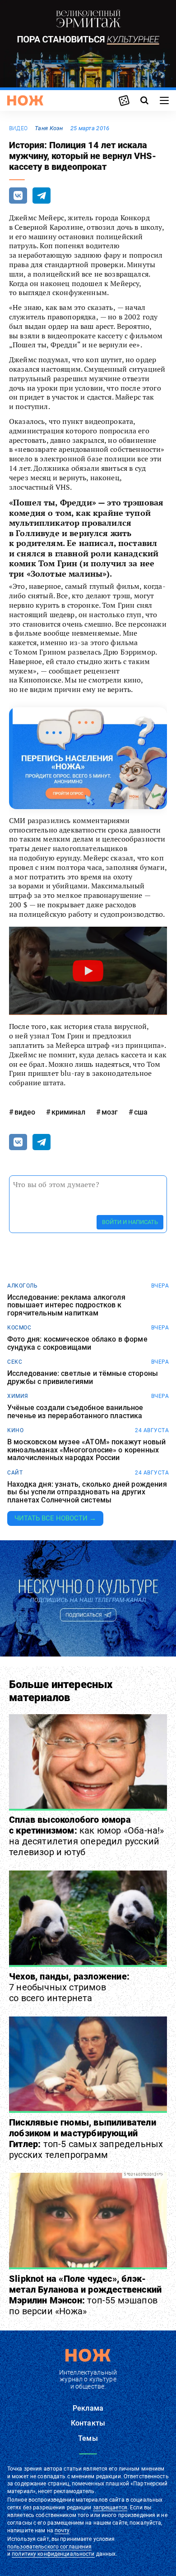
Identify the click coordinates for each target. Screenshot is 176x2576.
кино (15, 1430)
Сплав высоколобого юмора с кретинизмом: (87, 1836)
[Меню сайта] (164, 100)
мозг (110, 1112)
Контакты (88, 2423)
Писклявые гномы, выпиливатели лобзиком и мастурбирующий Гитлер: (86, 2139)
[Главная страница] (25, 100)
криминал (68, 1112)
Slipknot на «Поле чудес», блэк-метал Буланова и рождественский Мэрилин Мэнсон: (85, 2295)
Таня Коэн (49, 128)
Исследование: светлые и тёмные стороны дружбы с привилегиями (83, 1377)
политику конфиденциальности (53, 2554)
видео (18, 128)
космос (19, 1328)
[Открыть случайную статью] (124, 100)
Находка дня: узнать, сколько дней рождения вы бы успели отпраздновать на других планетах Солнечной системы (87, 1492)
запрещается (110, 2508)
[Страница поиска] (144, 100)
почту (62, 2530)
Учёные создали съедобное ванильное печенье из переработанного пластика (75, 1412)
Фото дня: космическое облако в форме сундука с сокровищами (77, 1343)
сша (141, 1112)
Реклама (88, 2408)
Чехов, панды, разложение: (69, 1987)
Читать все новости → (55, 1518)
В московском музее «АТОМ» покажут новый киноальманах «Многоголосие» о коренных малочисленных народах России (86, 1450)
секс (15, 1362)
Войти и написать (130, 1222)
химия (18, 1396)
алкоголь (22, 1286)
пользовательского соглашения (49, 2547)
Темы (88, 2438)
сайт (15, 1473)
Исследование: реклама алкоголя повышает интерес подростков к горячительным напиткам (66, 1305)
